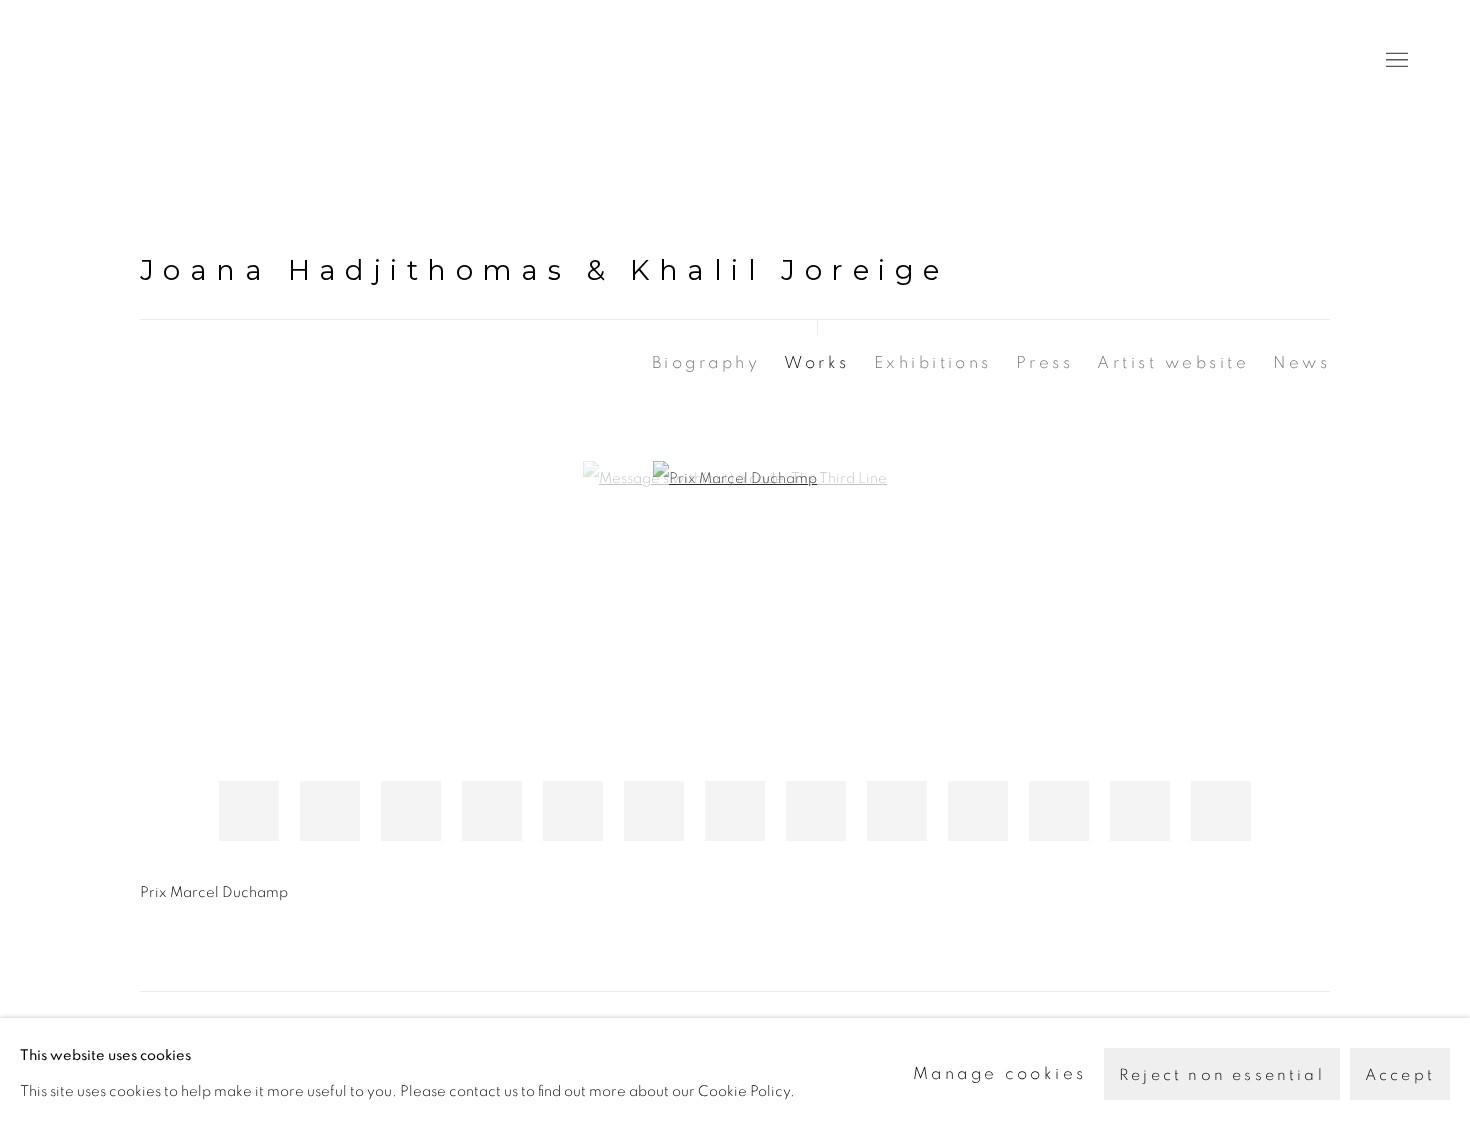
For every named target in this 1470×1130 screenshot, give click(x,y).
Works (816, 362)
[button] (249, 811)
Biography (706, 362)
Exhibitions (933, 362)
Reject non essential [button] (1222, 1075)
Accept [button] (1400, 1075)
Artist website (1173, 362)
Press (1044, 362)
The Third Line (150, 60)
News (1301, 362)
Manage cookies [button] (1000, 1073)
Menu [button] (1395, 61)
